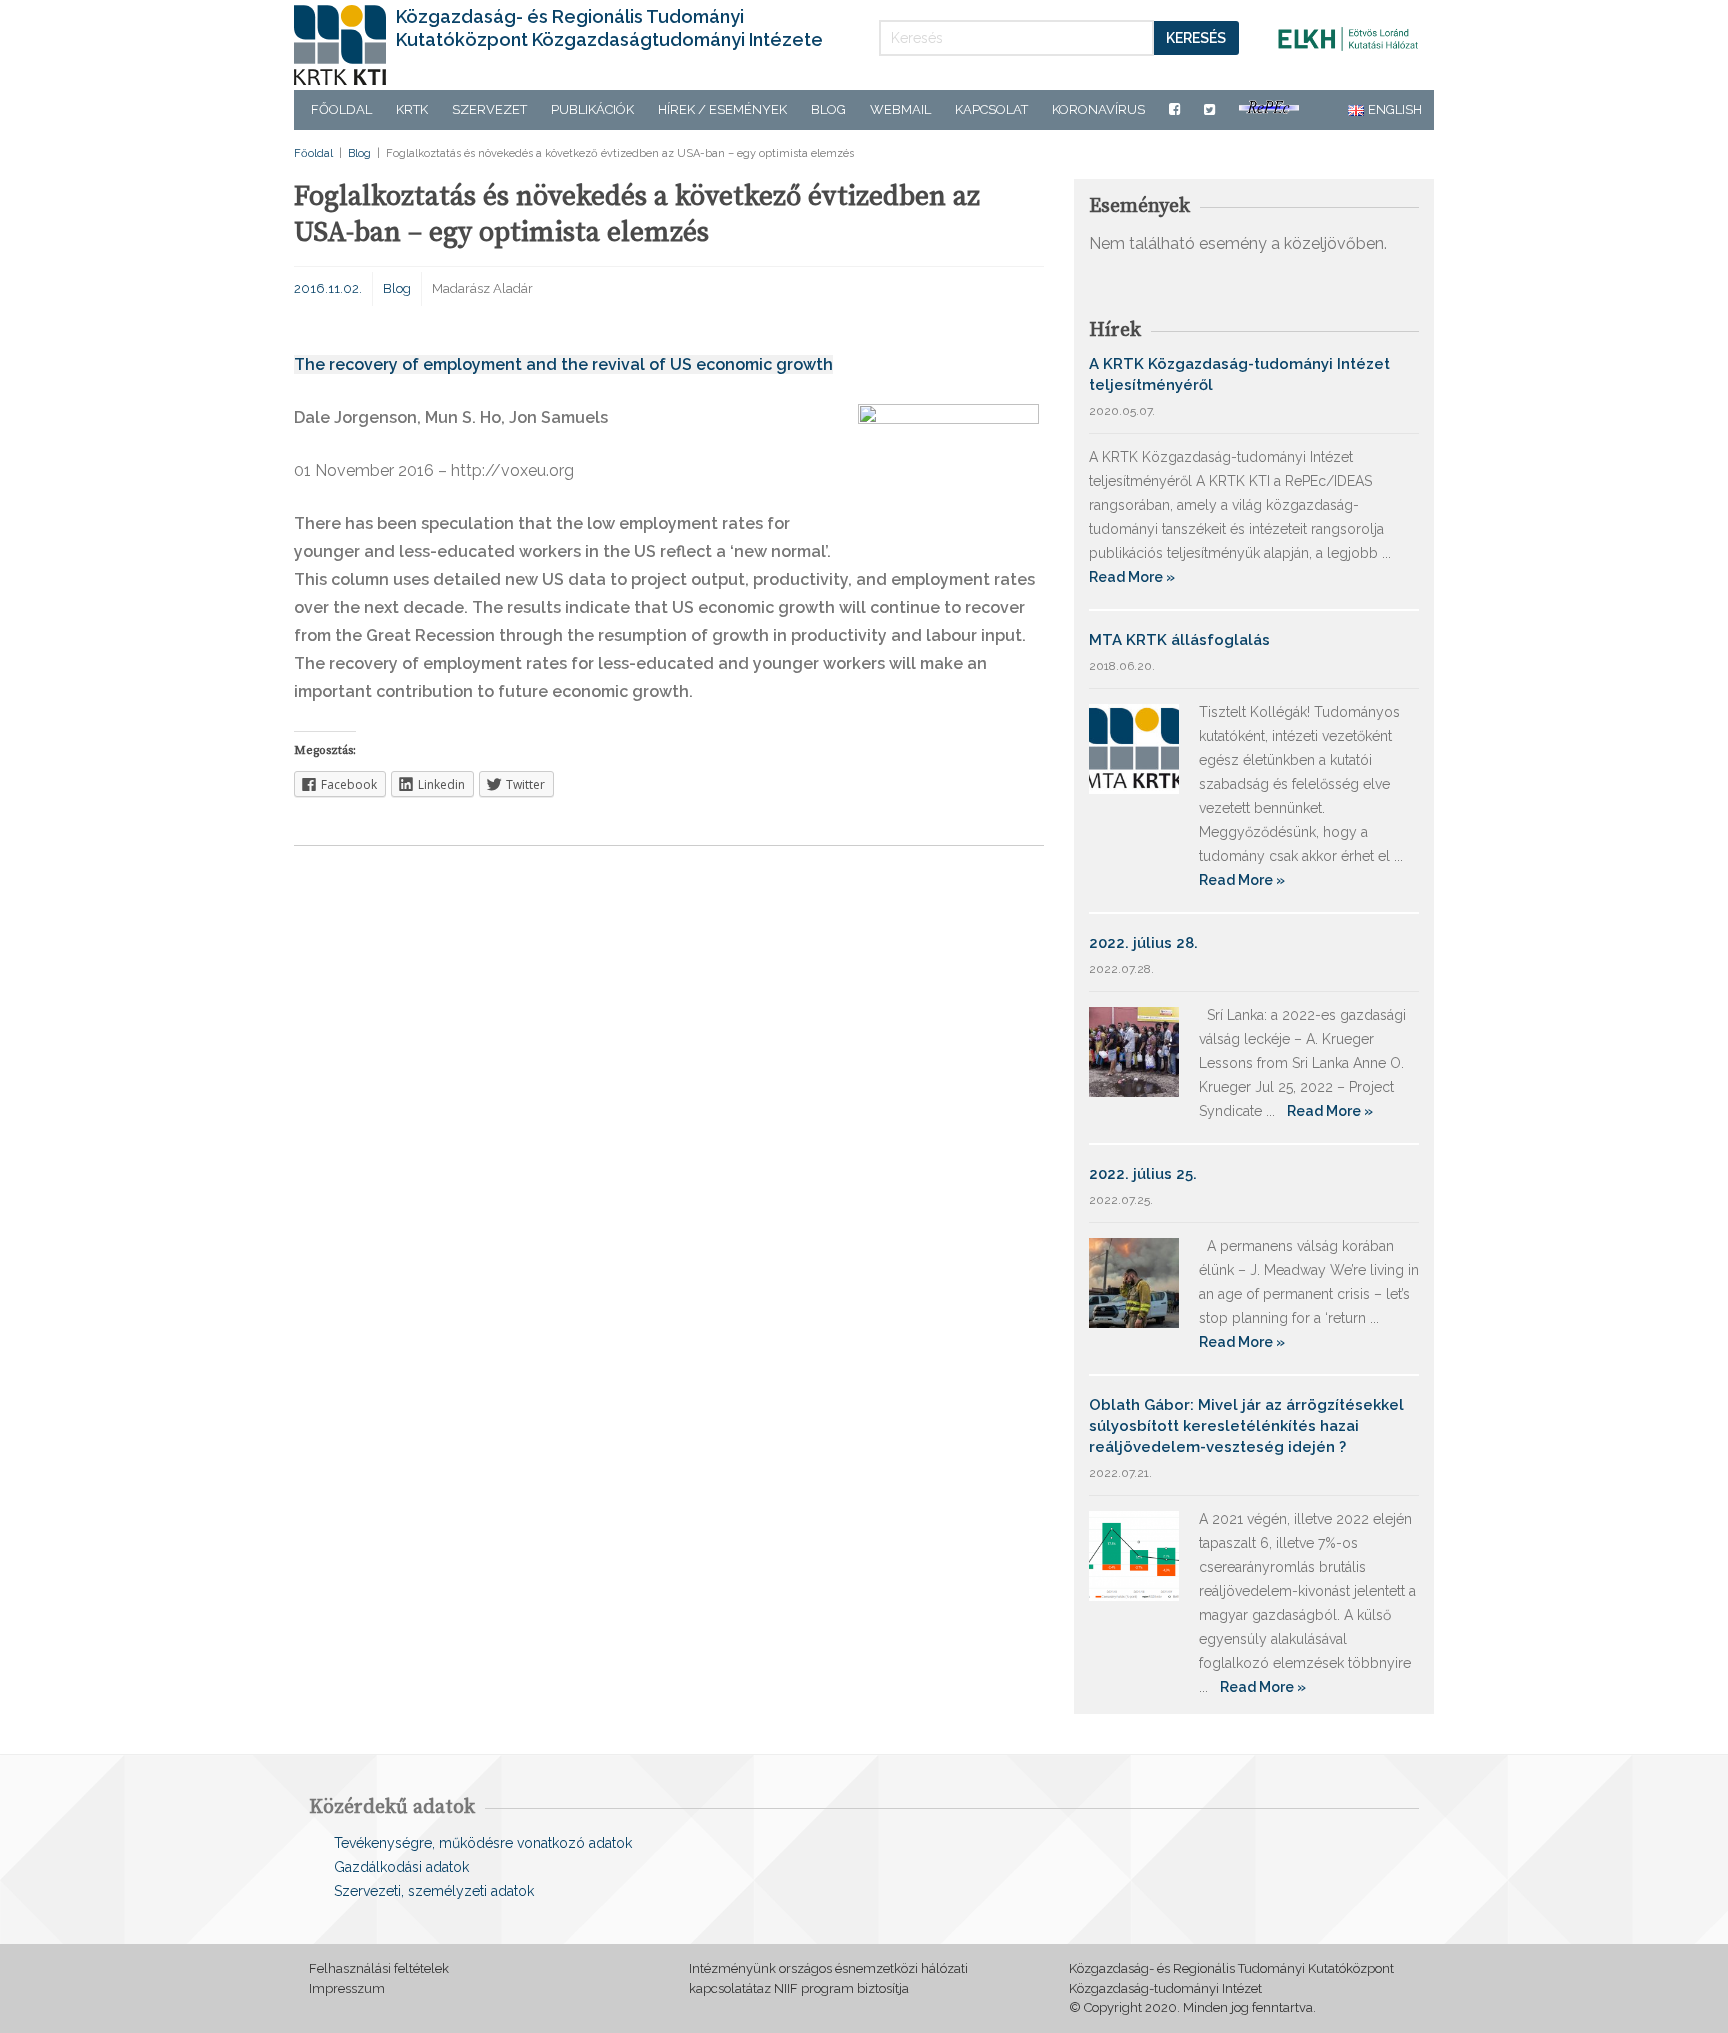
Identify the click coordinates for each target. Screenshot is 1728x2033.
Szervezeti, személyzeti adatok (434, 1891)
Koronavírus (1098, 109)
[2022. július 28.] (1134, 1050)
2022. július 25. (1143, 1174)
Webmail (900, 109)
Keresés (1196, 38)
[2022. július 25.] (1134, 1281)
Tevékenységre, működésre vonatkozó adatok (483, 1843)
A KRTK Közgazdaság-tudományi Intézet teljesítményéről (1239, 374)
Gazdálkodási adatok (401, 1867)
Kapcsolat (991, 109)
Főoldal (341, 109)
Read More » (1132, 577)
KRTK (412, 109)
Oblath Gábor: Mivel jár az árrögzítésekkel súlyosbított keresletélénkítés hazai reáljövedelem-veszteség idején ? (1246, 1426)
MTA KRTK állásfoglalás (1179, 640)
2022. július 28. (1143, 943)
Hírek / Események (722, 109)
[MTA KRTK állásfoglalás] (1134, 747)
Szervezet (489, 109)
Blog (828, 109)
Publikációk (592, 109)
